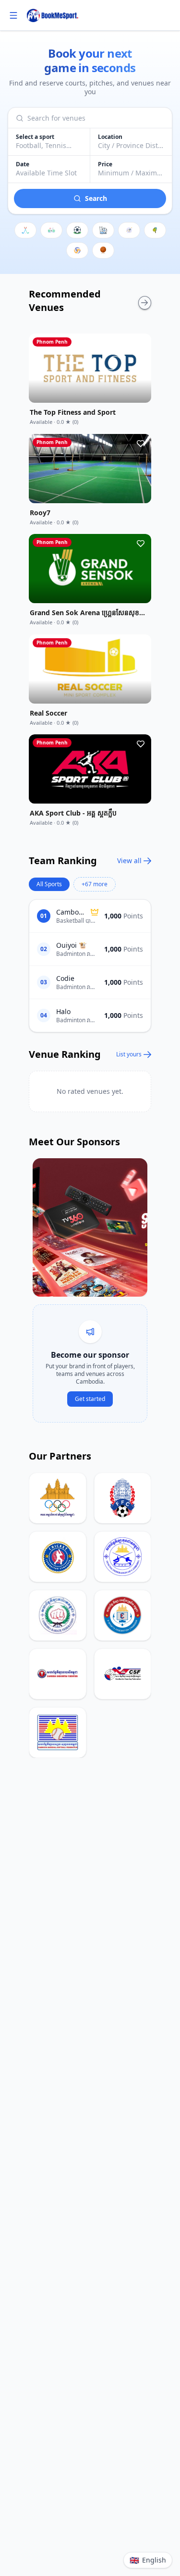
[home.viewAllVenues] (145, 303)
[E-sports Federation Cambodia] (123, 1615)
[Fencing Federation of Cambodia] (123, 1557)
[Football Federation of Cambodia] (123, 1498)
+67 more (95, 884)
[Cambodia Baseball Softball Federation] (58, 1733)
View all (129, 861)
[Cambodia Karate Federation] (58, 1615)
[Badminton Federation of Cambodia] (58, 1674)
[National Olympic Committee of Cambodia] (58, 1498)
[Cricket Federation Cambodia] (58, 1557)
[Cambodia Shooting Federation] (123, 1674)
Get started (90, 1399)
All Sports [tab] (49, 884)
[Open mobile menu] (13, 15)
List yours (129, 1054)
